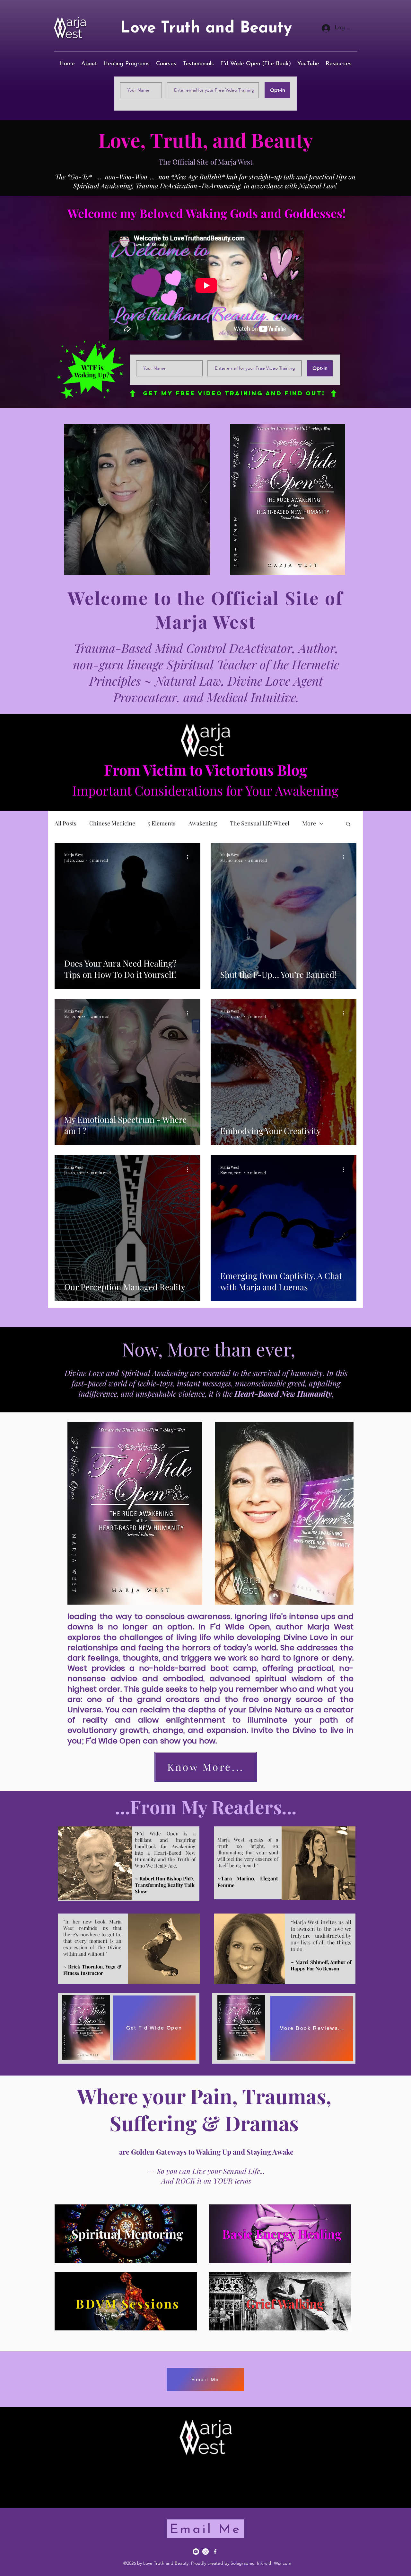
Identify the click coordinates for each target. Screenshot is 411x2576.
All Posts (66, 823)
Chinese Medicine (112, 823)
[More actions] (190, 857)
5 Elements (162, 823)
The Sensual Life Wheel (260, 823)
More (309, 823)
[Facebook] (215, 2552)
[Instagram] (205, 2552)
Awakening (203, 823)
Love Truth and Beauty (206, 28)
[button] (348, 824)
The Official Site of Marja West (206, 162)
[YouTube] (196, 2552)
